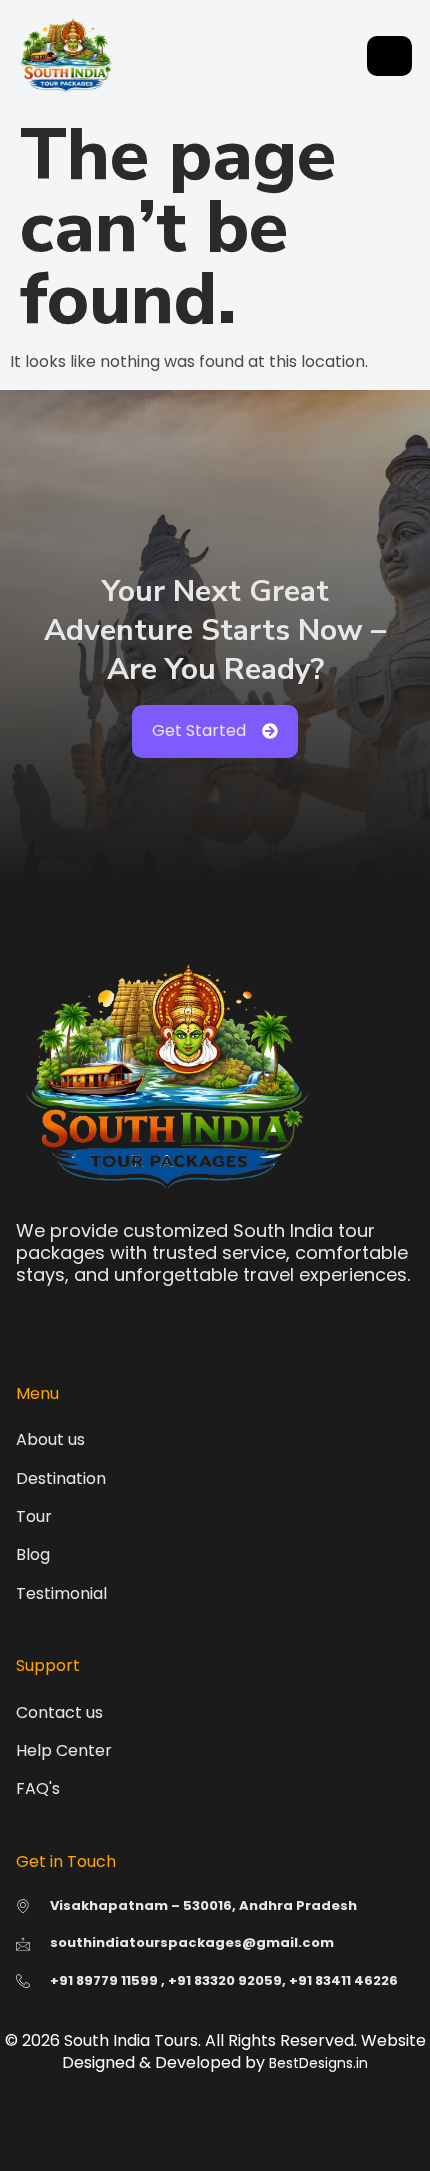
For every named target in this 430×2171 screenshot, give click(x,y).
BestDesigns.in (318, 2063)
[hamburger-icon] (389, 56)
